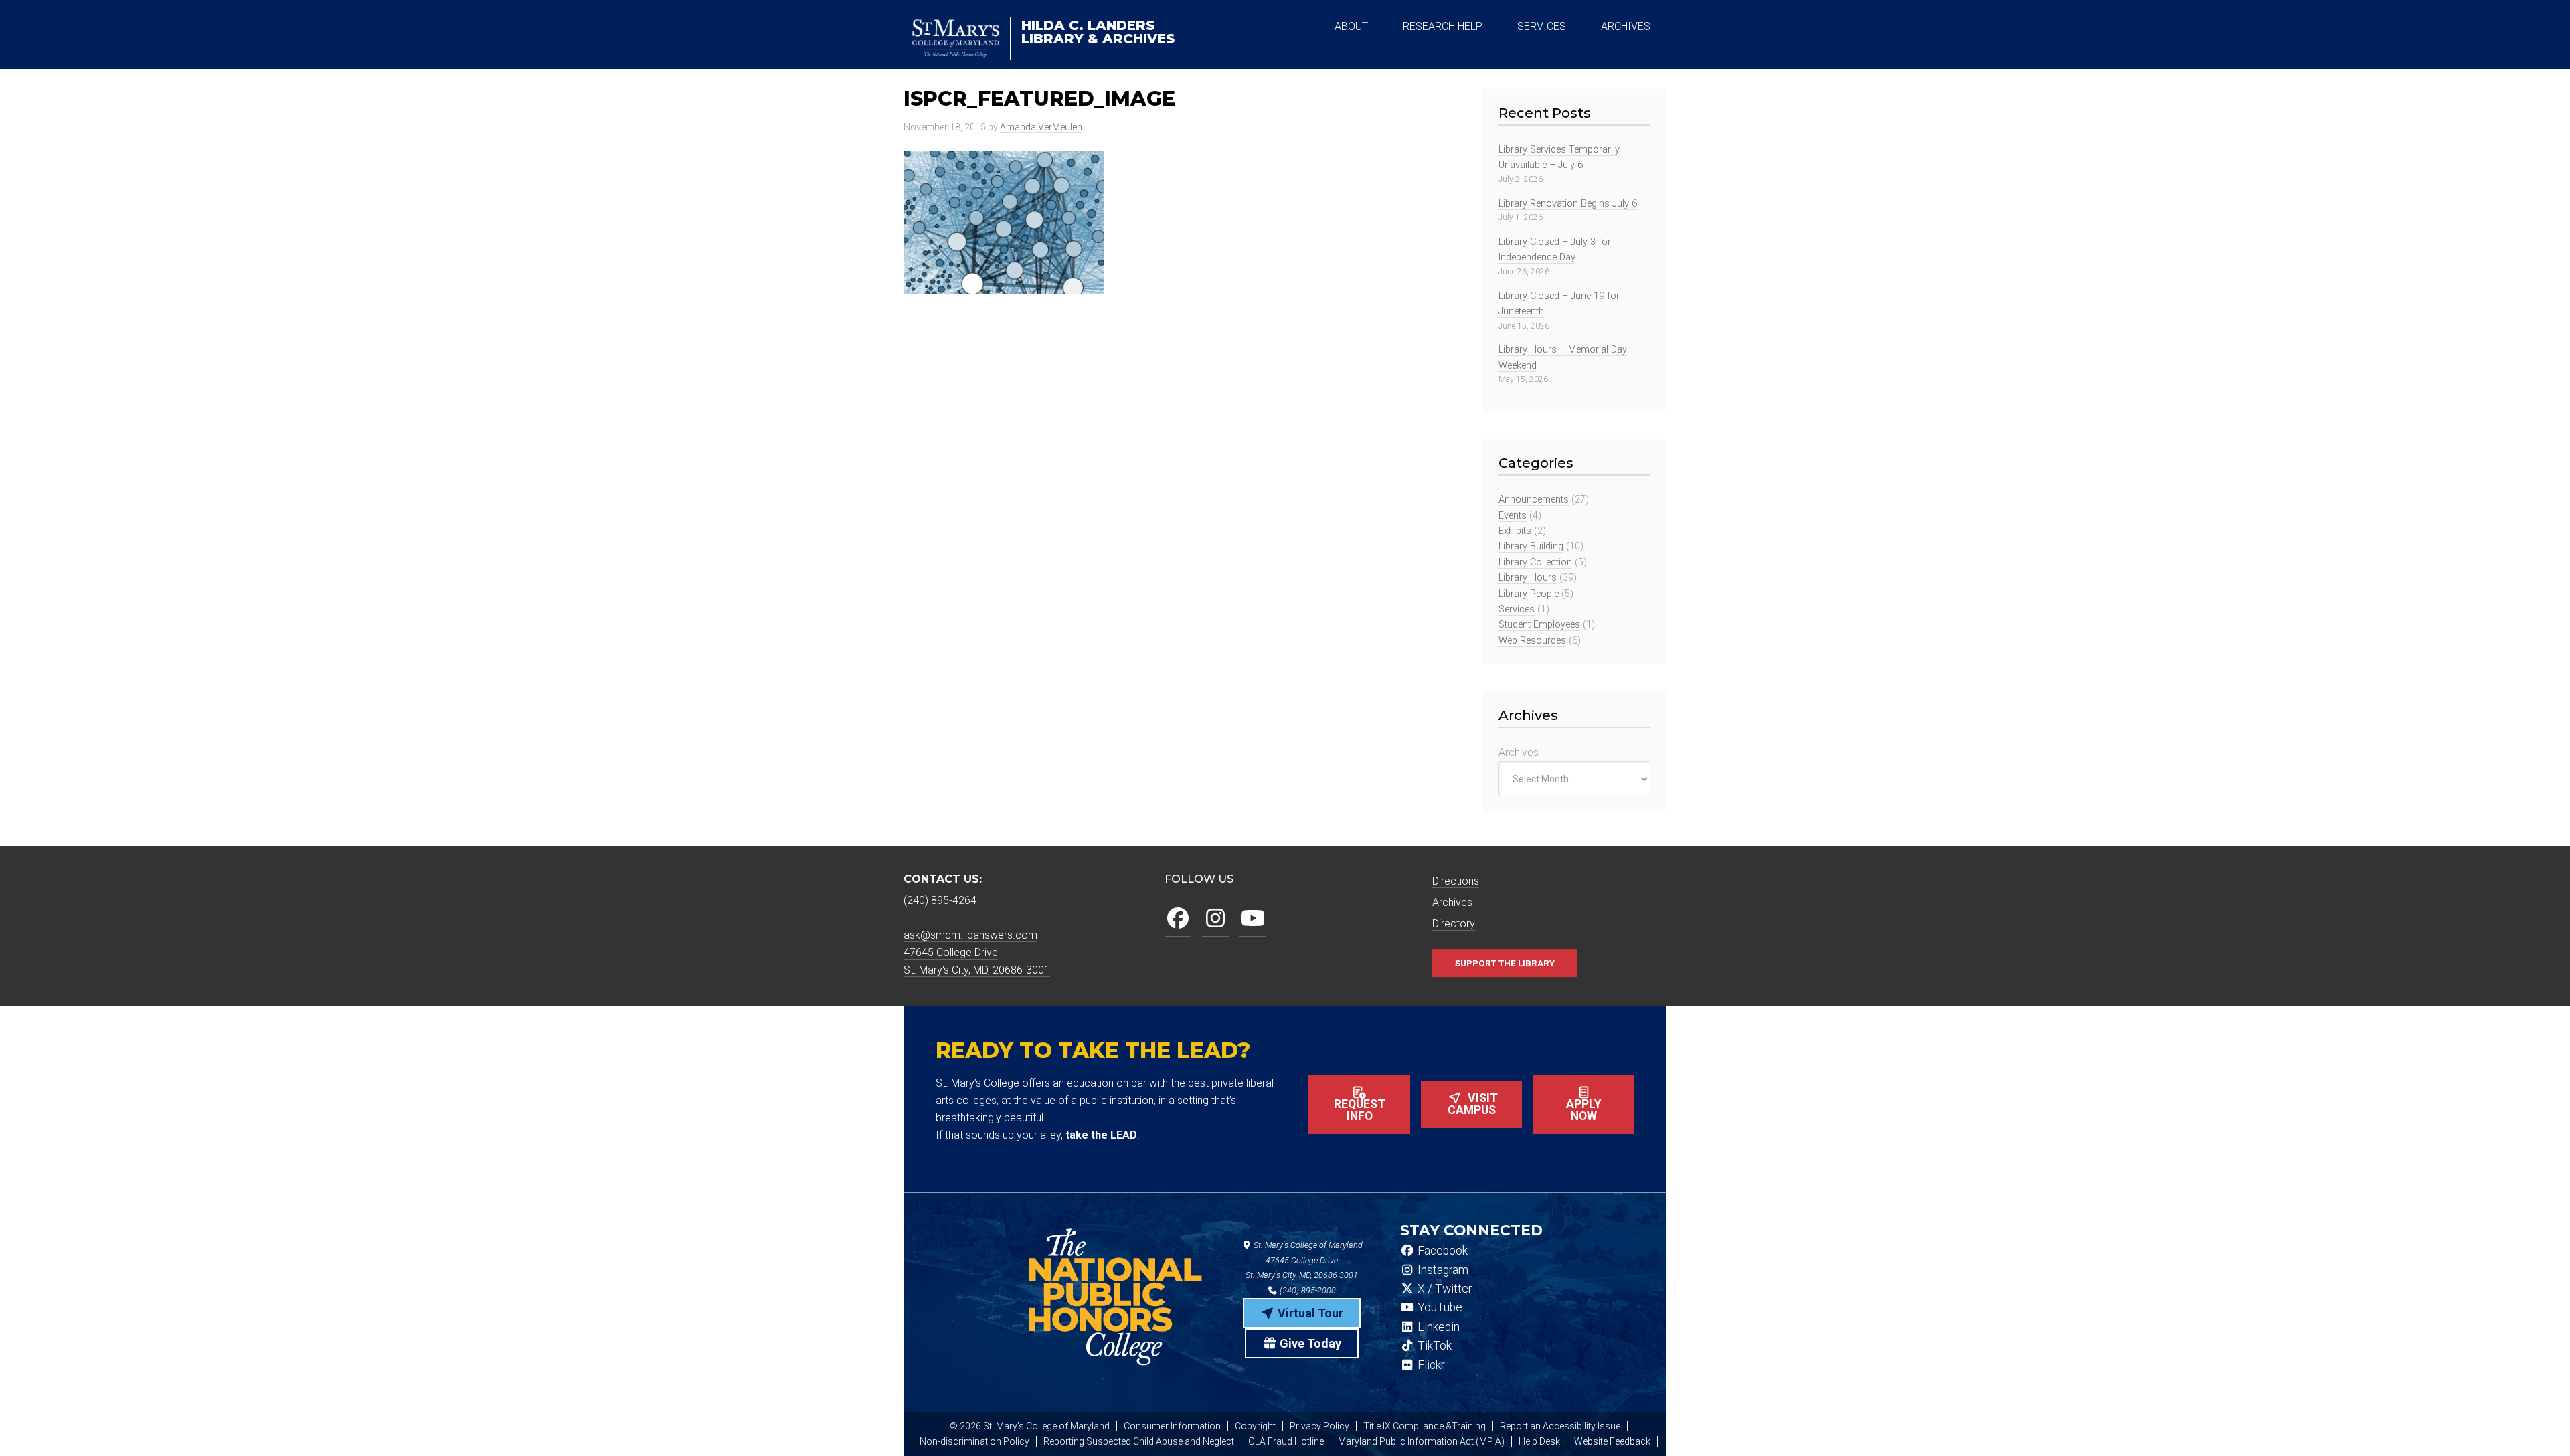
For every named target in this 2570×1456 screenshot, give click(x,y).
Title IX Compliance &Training (1425, 1426)
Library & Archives (1098, 32)
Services (1517, 609)
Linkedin (1437, 1327)
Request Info (1360, 1110)
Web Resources (1532, 641)
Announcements (1534, 499)
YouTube (1439, 1307)
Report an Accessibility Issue (1560, 1426)
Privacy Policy (1319, 1426)
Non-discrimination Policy (974, 1441)
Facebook (1441, 1251)
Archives (1519, 752)
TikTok (1433, 1346)
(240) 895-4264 (940, 900)
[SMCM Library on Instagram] (1215, 919)
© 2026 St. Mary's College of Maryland (1030, 1426)
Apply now (1584, 1110)
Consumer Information (1172, 1426)
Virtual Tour (1309, 1313)
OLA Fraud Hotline (1286, 1441)
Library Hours (1528, 578)
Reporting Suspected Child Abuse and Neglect (1139, 1441)
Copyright (1255, 1426)
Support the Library (1505, 963)
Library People (1529, 594)
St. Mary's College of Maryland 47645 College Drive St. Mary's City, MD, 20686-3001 (1304, 1260)
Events (1513, 516)
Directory (1454, 924)
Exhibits (1515, 531)
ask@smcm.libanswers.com (970, 935)
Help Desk (1539, 1441)
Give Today (1309, 1343)
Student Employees (1539, 625)
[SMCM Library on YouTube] (1253, 919)
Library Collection (1535, 562)
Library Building (1531, 546)
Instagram (1442, 1270)
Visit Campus (1473, 1104)
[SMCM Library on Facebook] (1178, 919)
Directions (1456, 881)
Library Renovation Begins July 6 (1568, 204)
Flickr (1430, 1365)
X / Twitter (1443, 1289)
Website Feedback (1612, 1441)
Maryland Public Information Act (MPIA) (1421, 1441)
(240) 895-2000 (1307, 1290)
